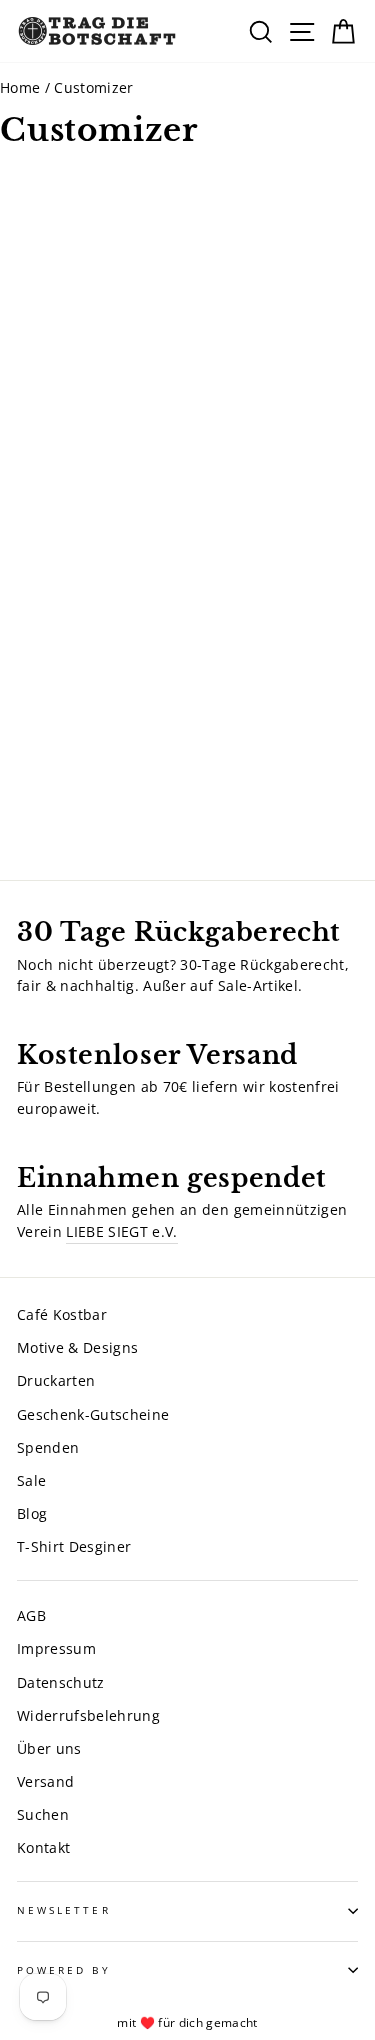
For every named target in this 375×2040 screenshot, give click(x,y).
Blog (32, 1513)
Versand (45, 1781)
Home (20, 87)
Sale (31, 1480)
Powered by (64, 1970)
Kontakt (43, 1847)
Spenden (48, 1447)
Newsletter (64, 1910)
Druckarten (56, 1380)
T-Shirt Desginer (74, 1546)
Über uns (49, 1748)
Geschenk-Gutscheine (93, 1414)
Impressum (56, 1648)
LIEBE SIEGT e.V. (121, 1231)
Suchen (43, 1814)
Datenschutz (61, 1682)
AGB (31, 1615)
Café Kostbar (62, 1314)
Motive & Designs (77, 1347)
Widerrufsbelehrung (88, 1715)
